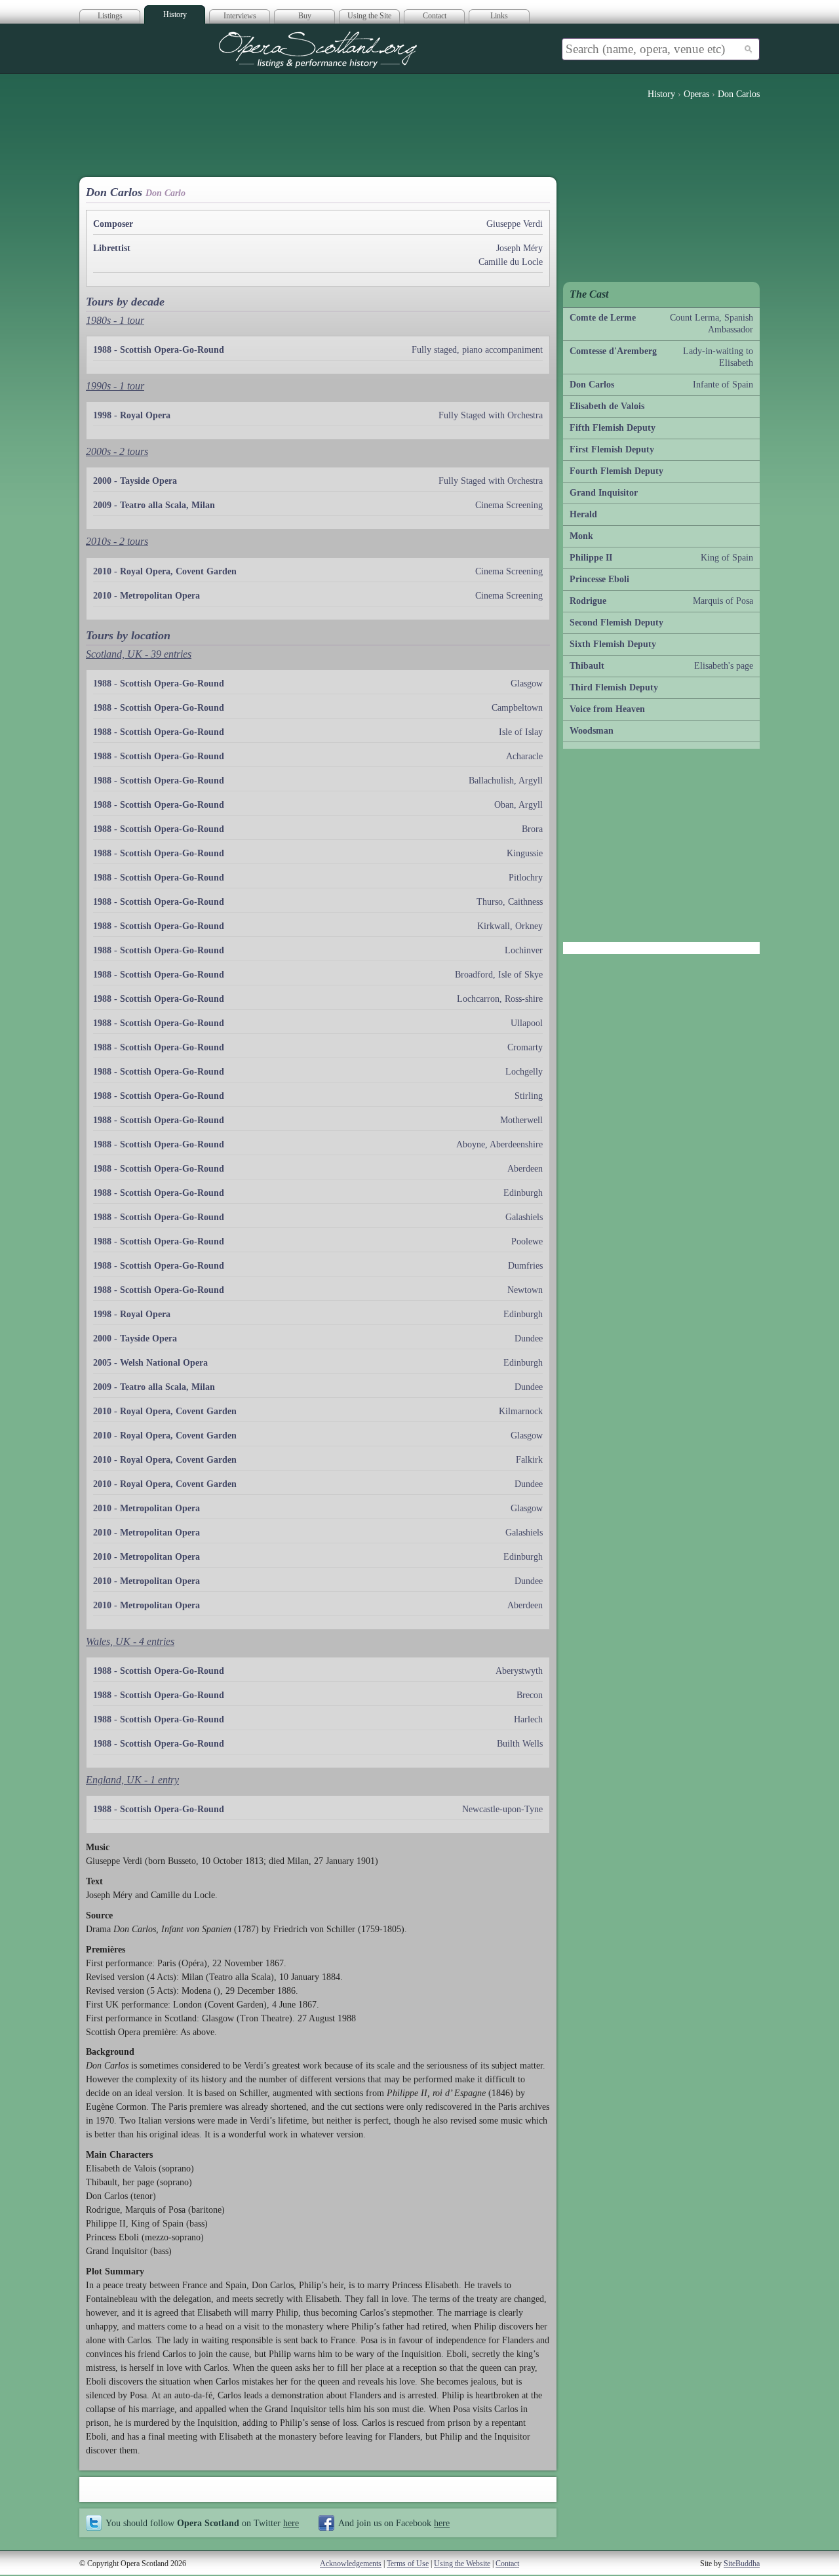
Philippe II (591, 558)
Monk (581, 536)
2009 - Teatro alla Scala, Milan (154, 505)
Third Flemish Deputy (614, 687)
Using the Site (369, 16)
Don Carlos (592, 385)
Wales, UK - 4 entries (130, 1641)
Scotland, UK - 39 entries (139, 654)
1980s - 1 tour (115, 320)
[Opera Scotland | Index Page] (318, 50)
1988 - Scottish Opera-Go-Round (159, 350)
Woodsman (592, 731)
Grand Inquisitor (604, 493)
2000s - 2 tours (117, 451)
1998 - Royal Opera (132, 415)
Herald (583, 514)
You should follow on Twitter (202, 2523)
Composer (113, 224)
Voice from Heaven (607, 709)
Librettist (112, 248)
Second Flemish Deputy (616, 623)
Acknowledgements (351, 2564)
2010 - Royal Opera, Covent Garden (165, 571)
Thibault (587, 666)
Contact (435, 16)
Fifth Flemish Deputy (613, 428)
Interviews (240, 16)
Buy (305, 16)
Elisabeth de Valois (607, 406)
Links (499, 16)
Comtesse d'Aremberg (613, 351)
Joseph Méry (519, 248)
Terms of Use (408, 2564)
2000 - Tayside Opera (135, 481)
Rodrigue (588, 601)
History (175, 14)
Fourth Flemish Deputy (616, 471)
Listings (110, 16)
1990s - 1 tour (115, 386)
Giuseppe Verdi (515, 224)
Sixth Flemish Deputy (613, 644)
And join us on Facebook (394, 2523)
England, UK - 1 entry (132, 1780)
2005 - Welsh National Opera (150, 1363)
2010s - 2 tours (117, 541)
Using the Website (462, 2564)
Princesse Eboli (599, 579)
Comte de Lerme (603, 318)
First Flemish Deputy (612, 449)
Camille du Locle (511, 262)
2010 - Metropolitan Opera (146, 596)
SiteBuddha (742, 2564)
